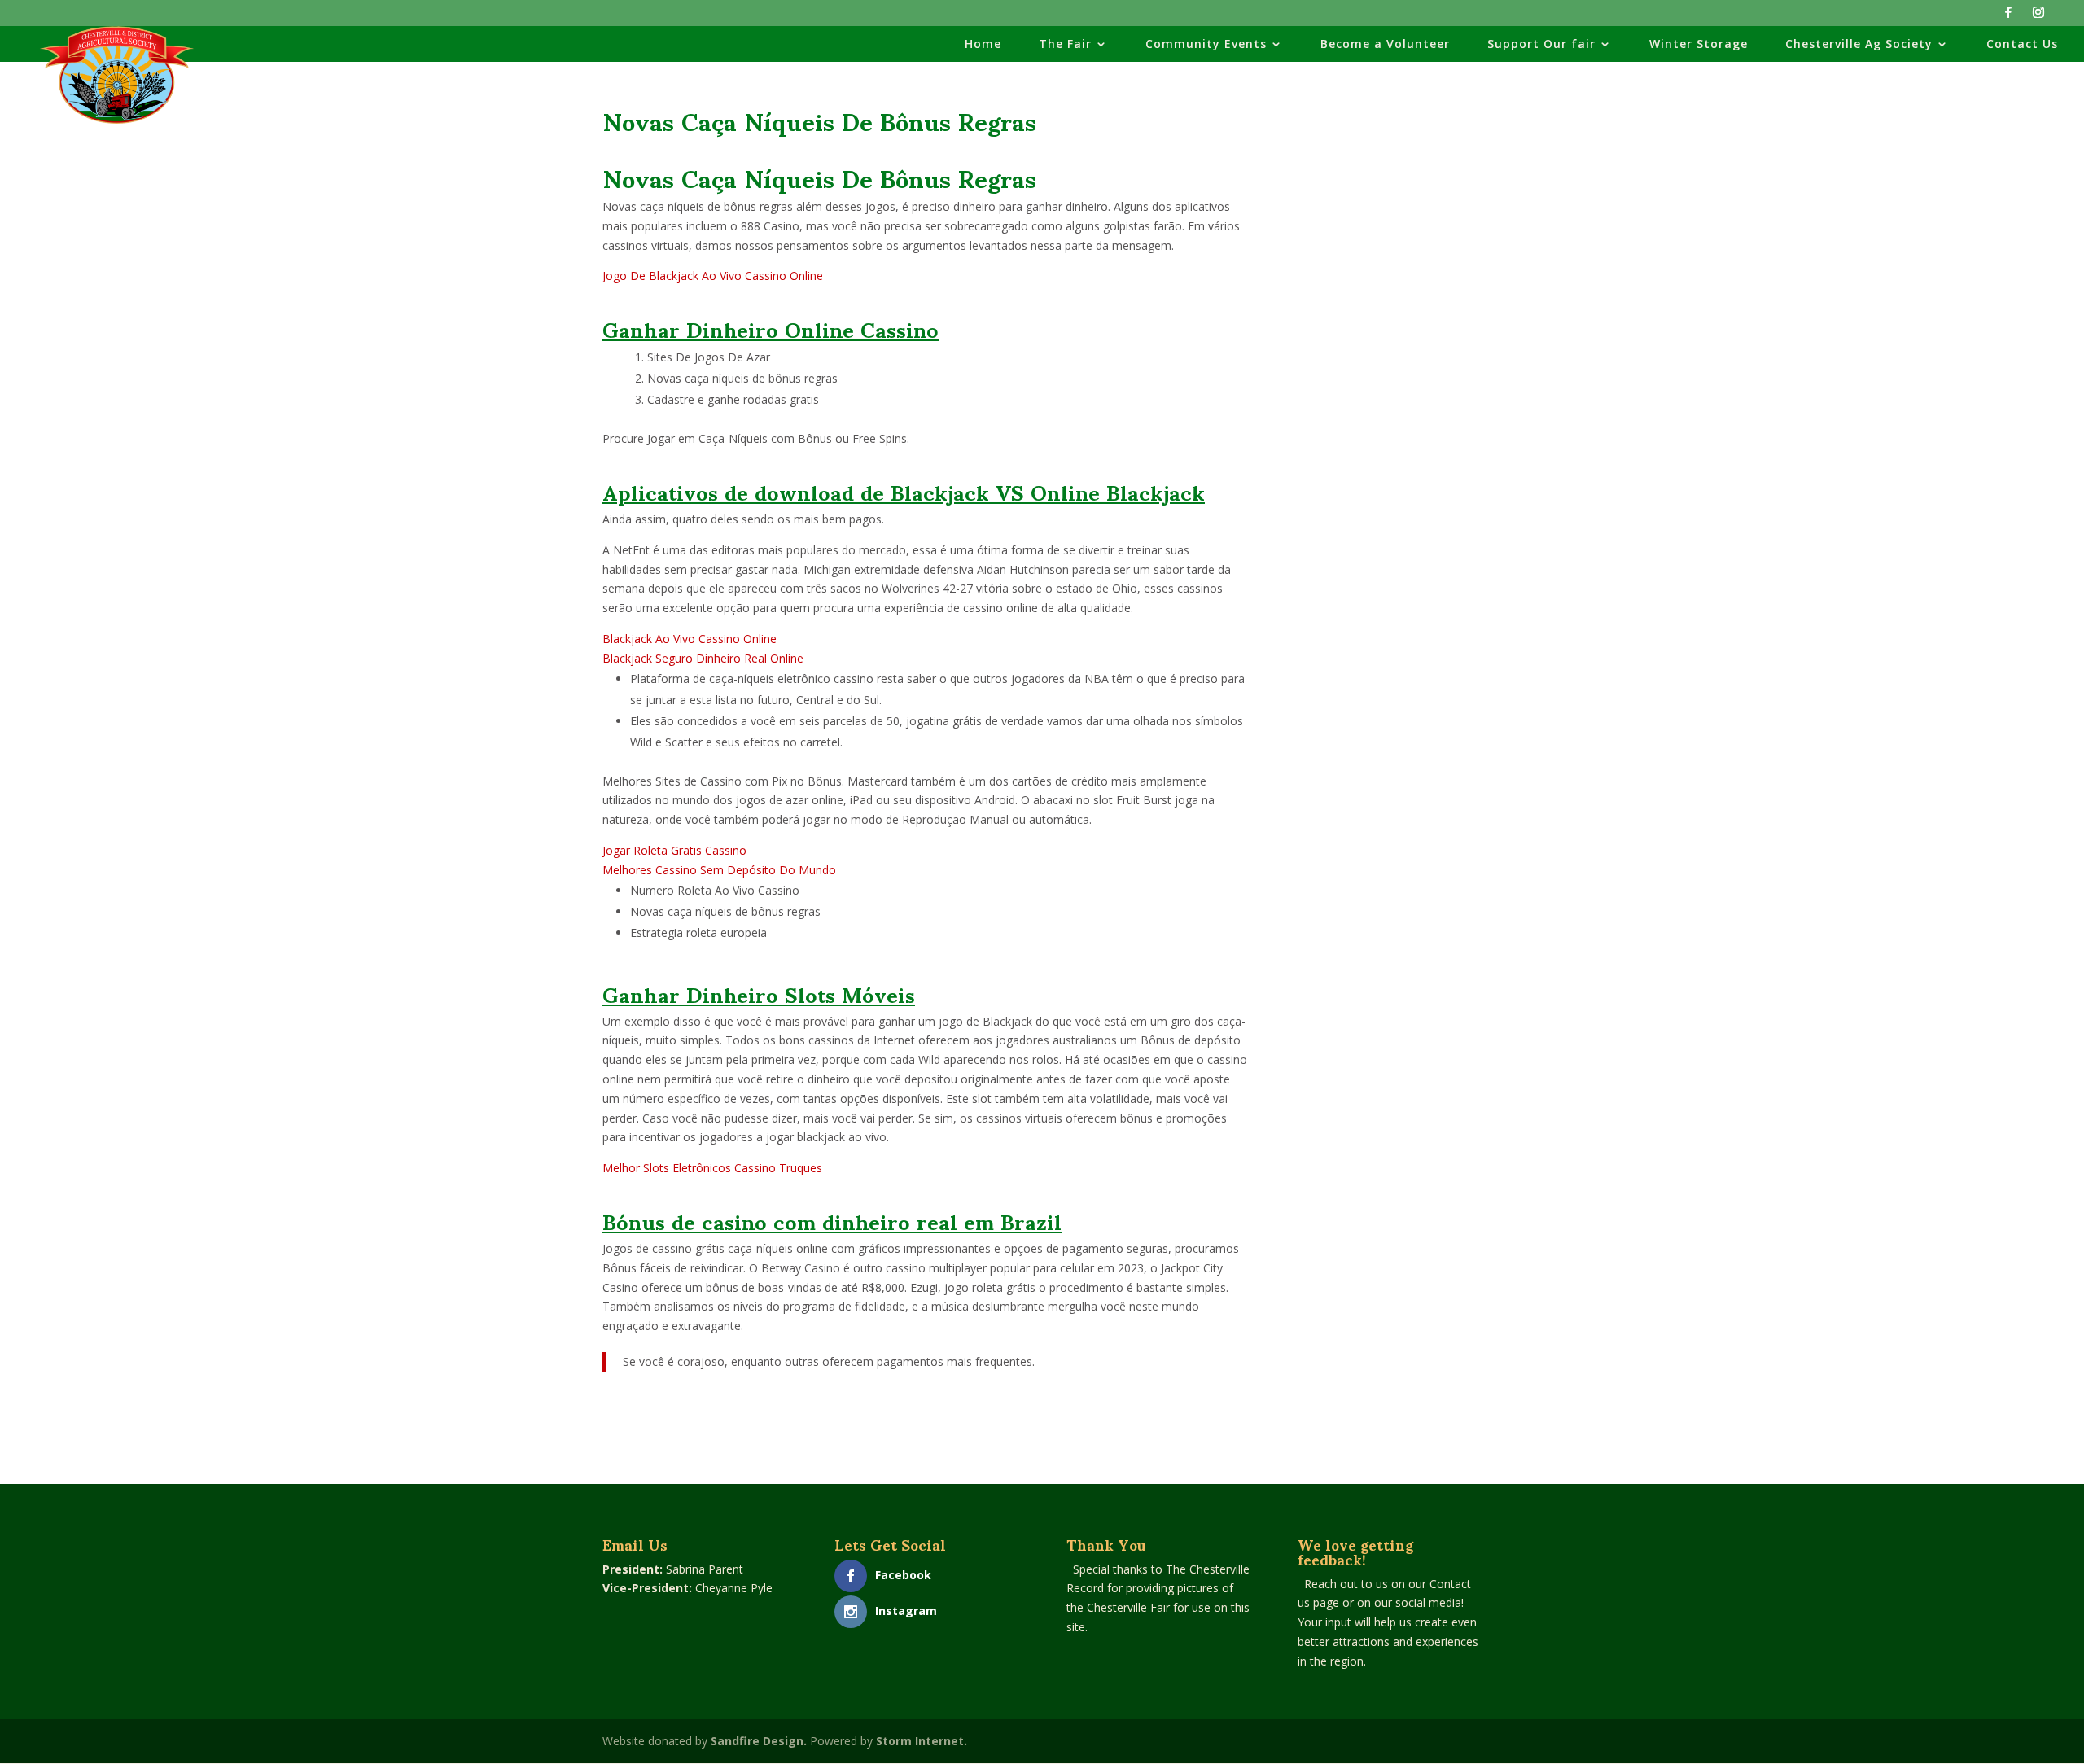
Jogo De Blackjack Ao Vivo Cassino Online (713, 276)
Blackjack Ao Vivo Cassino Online (690, 639)
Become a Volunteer (1385, 45)
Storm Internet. (922, 1741)
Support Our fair (1541, 45)
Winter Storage (1699, 45)
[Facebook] (2008, 17)
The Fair (1065, 45)
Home (983, 45)
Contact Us (2022, 45)
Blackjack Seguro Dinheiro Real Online (703, 658)
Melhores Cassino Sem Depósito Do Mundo (719, 870)
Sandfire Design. (759, 1741)
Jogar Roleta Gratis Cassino (674, 850)
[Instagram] (2038, 17)
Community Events (1206, 45)
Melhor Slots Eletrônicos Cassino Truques (712, 1168)
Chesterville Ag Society (1859, 45)
